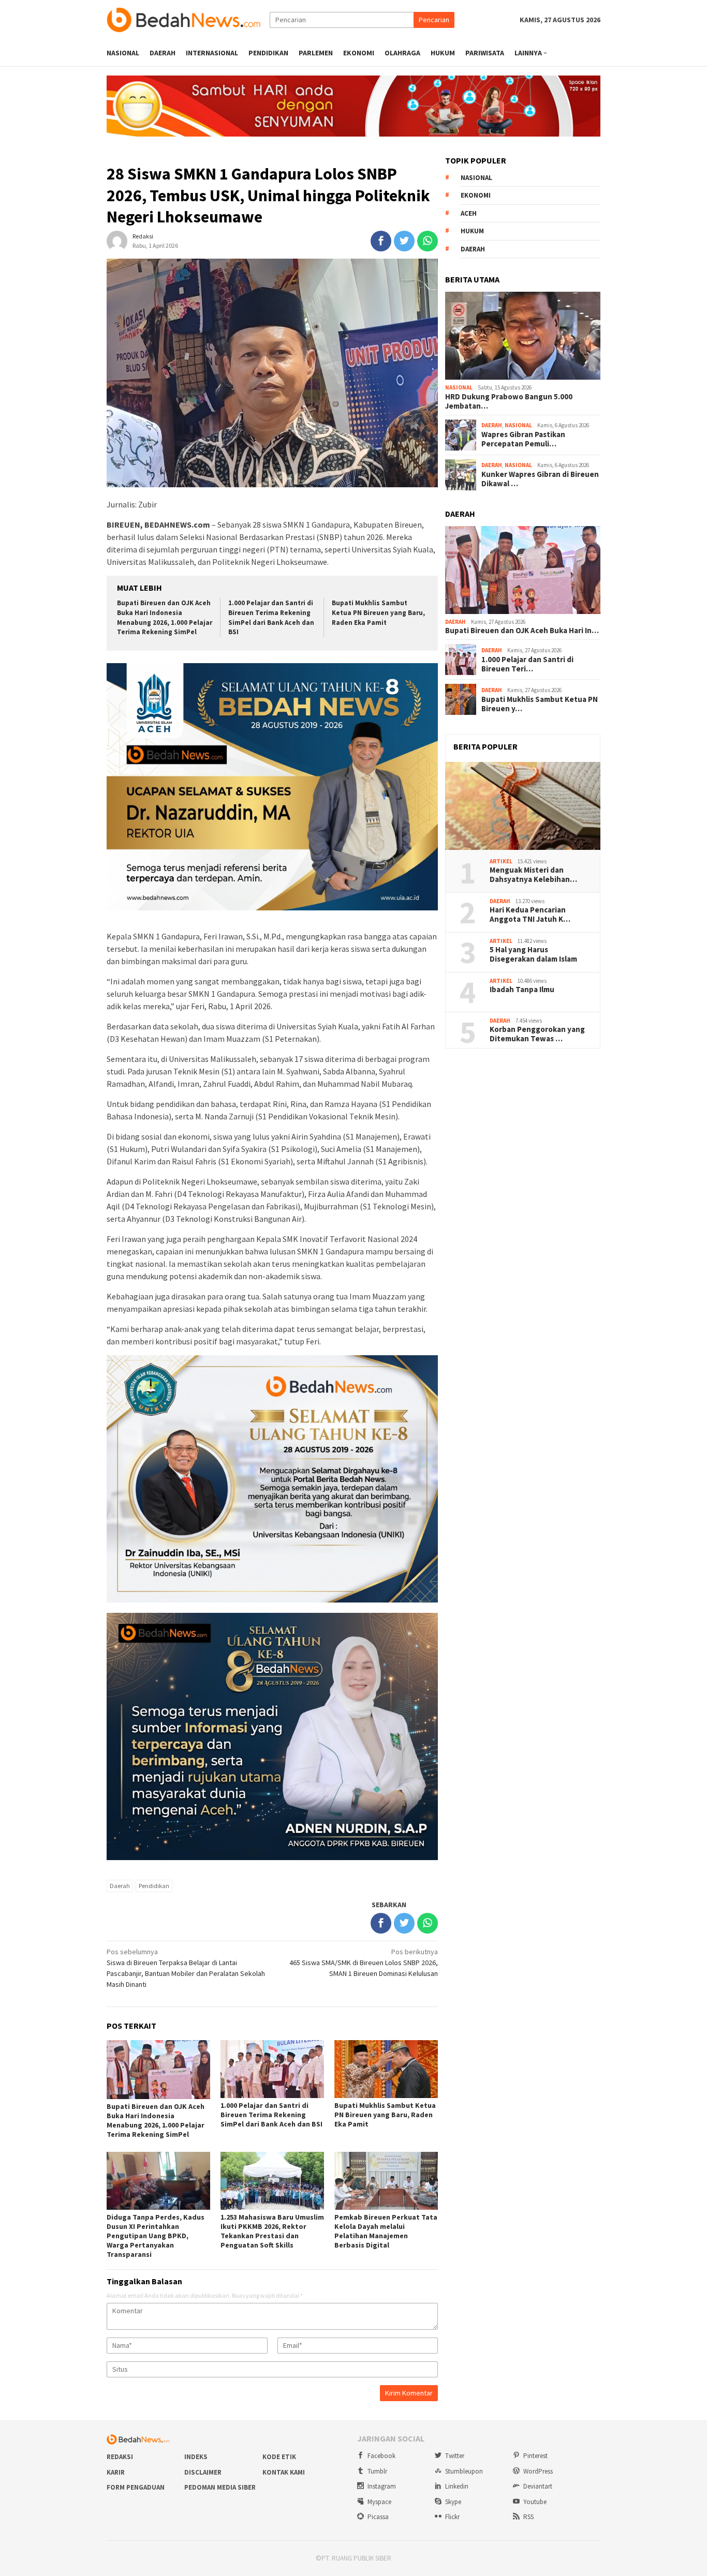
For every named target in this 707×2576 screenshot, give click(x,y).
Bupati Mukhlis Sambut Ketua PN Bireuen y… (540, 704)
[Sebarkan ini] (381, 241)
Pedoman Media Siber (220, 2487)
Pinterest (535, 2456)
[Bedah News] (188, 19)
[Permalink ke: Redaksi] (117, 240)
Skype (453, 2502)
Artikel (501, 861)
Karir (116, 2472)
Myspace (379, 2502)
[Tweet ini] (404, 241)
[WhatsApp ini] (428, 241)
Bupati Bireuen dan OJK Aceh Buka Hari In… (522, 631)
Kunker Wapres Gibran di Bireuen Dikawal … (540, 479)
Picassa (378, 2517)
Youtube (535, 2502)
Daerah (120, 1886)
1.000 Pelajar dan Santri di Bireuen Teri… (527, 664)
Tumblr (377, 2471)
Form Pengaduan (136, 2487)
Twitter (455, 2456)
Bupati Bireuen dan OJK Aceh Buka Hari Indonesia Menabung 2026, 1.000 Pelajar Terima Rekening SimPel (165, 618)
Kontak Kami (284, 2472)
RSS (528, 2517)
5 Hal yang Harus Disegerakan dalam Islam (533, 954)
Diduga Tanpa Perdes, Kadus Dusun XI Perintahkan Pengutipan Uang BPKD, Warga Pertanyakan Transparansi (156, 2236)
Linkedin (457, 2486)
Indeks (196, 2457)
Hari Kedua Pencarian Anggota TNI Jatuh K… (530, 915)
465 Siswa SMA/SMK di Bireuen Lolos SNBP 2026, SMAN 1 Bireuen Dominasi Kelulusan (364, 1963)
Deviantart (538, 2486)
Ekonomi (476, 195)
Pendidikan (154, 1886)
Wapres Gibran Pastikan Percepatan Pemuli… (523, 439)
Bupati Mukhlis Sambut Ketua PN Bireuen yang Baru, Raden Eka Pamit (378, 613)
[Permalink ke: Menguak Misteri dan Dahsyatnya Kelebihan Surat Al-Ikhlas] (523, 806)
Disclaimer (203, 2472)
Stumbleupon (464, 2471)
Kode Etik (279, 2457)
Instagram (382, 2486)
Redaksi (120, 2457)
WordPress (538, 2471)
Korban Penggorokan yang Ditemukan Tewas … (537, 1034)
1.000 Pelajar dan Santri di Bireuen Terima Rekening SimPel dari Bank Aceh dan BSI (271, 618)
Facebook (381, 2456)
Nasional (476, 178)
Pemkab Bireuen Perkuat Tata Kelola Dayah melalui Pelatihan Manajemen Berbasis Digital (386, 2231)
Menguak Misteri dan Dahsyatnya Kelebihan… (533, 875)
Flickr (452, 2517)
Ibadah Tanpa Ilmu (522, 990)
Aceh (469, 213)
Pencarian (434, 20)
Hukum (472, 231)
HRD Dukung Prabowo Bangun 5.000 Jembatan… (509, 401)
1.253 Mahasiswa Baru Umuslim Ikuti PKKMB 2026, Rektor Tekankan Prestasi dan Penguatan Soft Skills (272, 2231)
